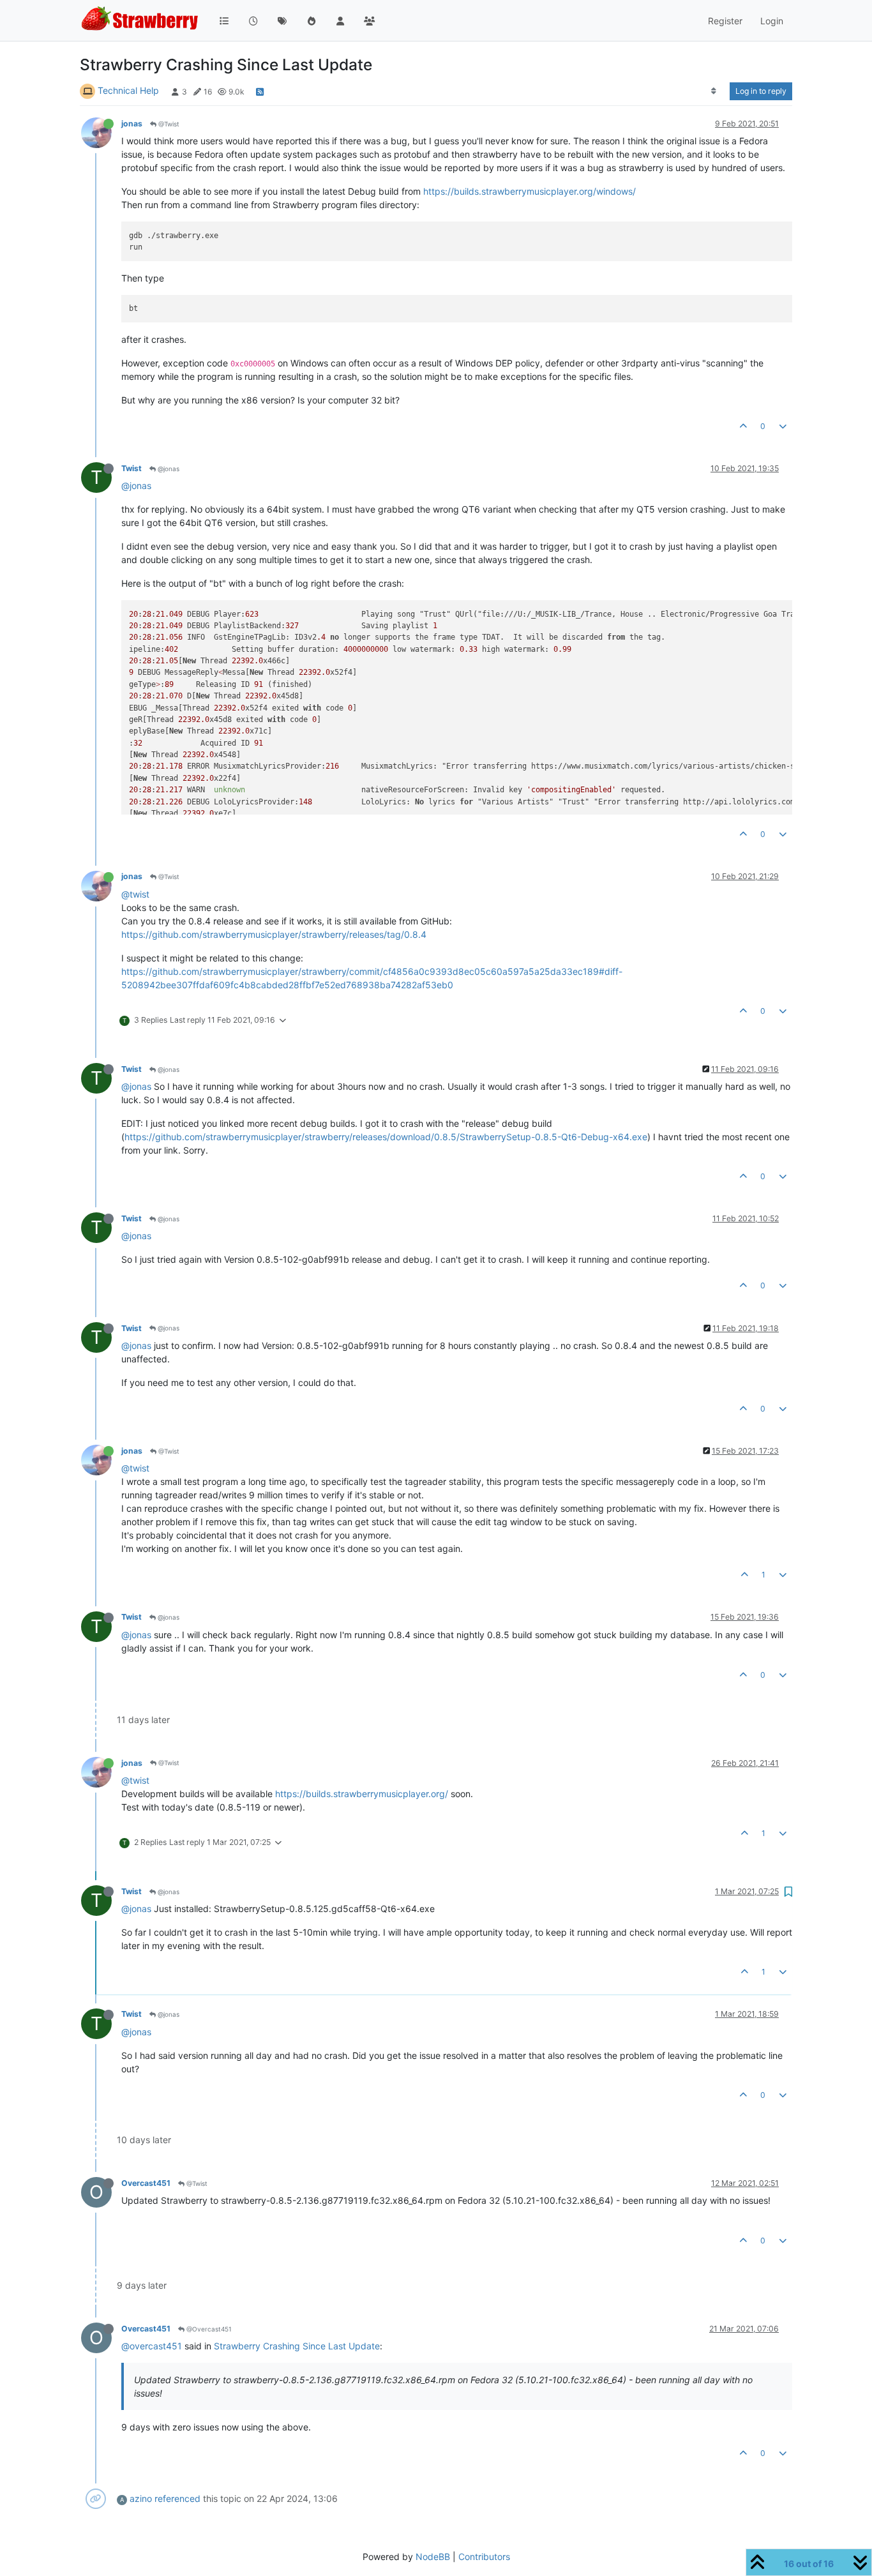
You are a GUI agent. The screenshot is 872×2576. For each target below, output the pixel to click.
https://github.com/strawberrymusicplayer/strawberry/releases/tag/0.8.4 (274, 934)
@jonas (168, 469)
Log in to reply (761, 91)
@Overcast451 (208, 2329)
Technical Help (128, 90)
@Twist (168, 124)
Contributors (484, 2557)
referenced (177, 2498)
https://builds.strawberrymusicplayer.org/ (362, 1794)
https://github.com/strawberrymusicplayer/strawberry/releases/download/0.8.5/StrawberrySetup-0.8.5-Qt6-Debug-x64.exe (386, 1137)
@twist (135, 894)
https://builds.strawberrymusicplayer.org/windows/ (530, 191)
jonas (132, 124)
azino (141, 2498)
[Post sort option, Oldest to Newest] (714, 91)
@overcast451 (152, 2346)
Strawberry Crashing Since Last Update (297, 2346)
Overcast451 (146, 2183)
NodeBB (433, 2557)
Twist (132, 468)
